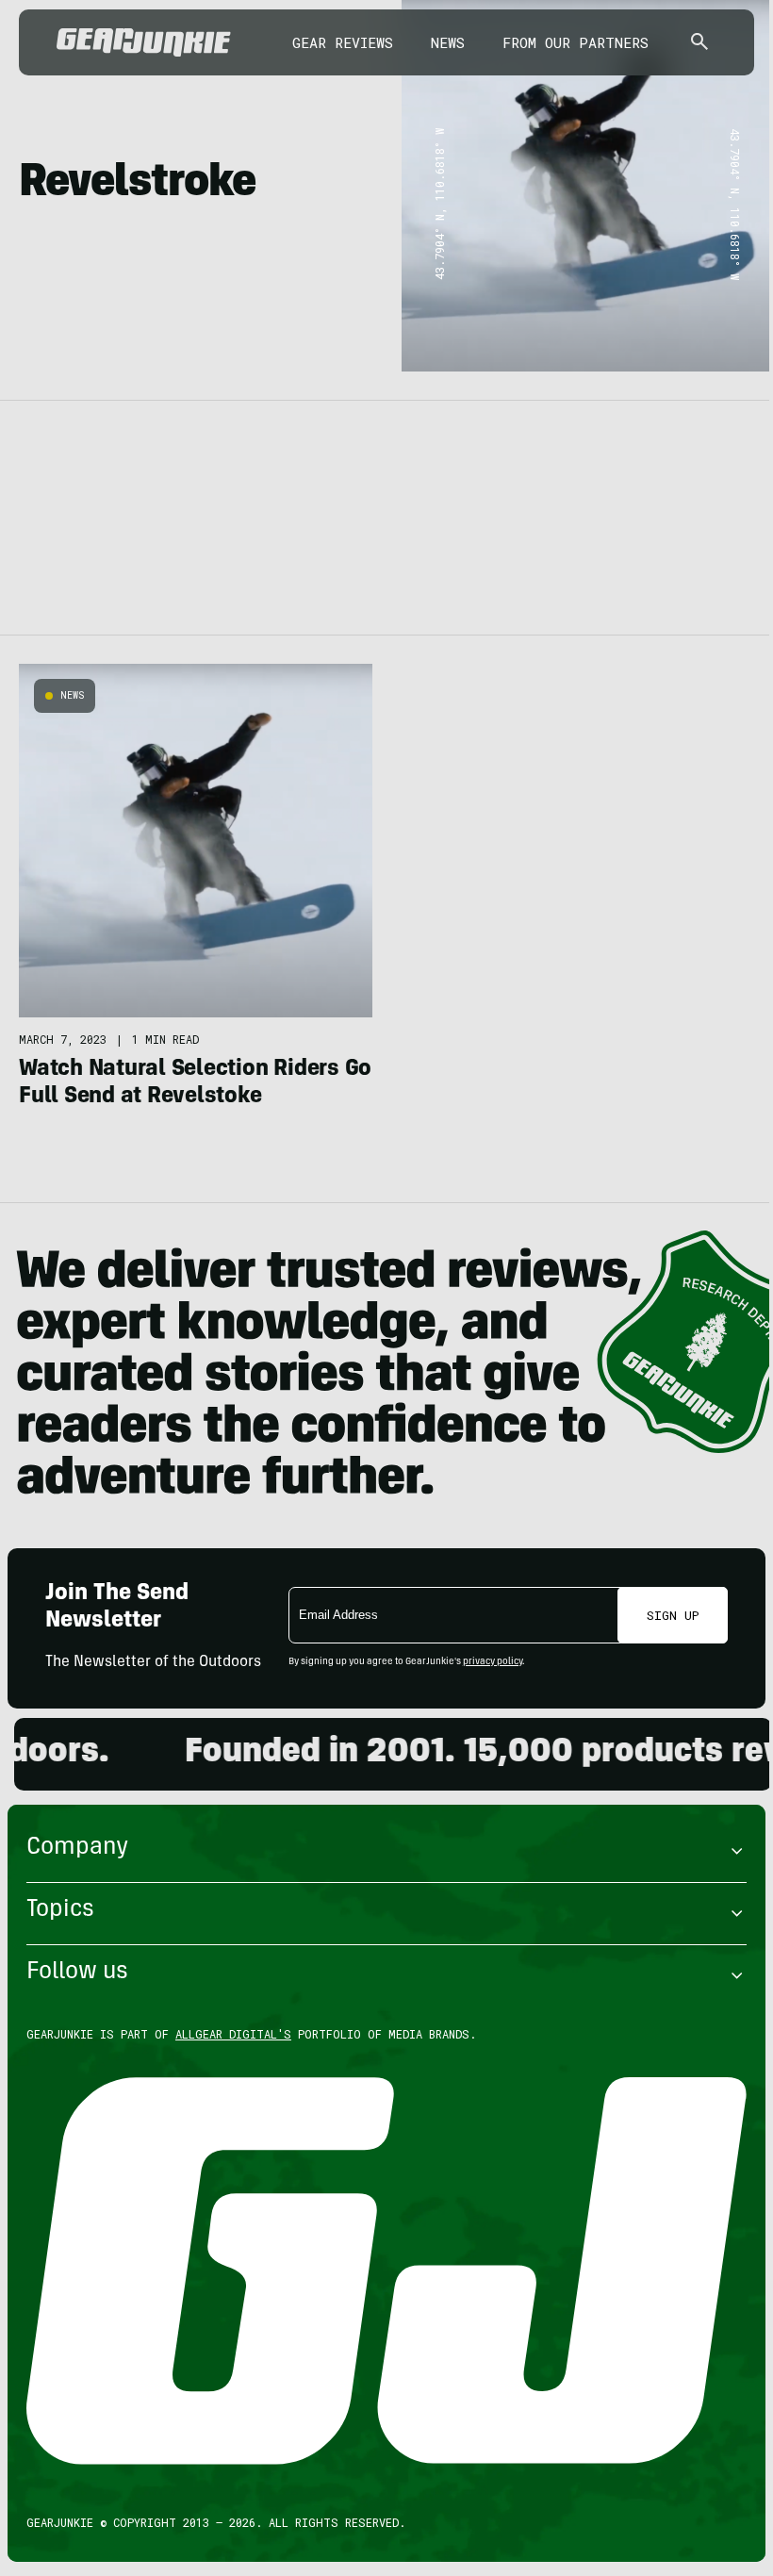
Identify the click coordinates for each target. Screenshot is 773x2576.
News (448, 42)
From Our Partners (576, 42)
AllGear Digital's (233, 2034)
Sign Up (673, 1615)
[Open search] (699, 43)
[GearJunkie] (144, 42)
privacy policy (493, 1662)
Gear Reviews (343, 42)
